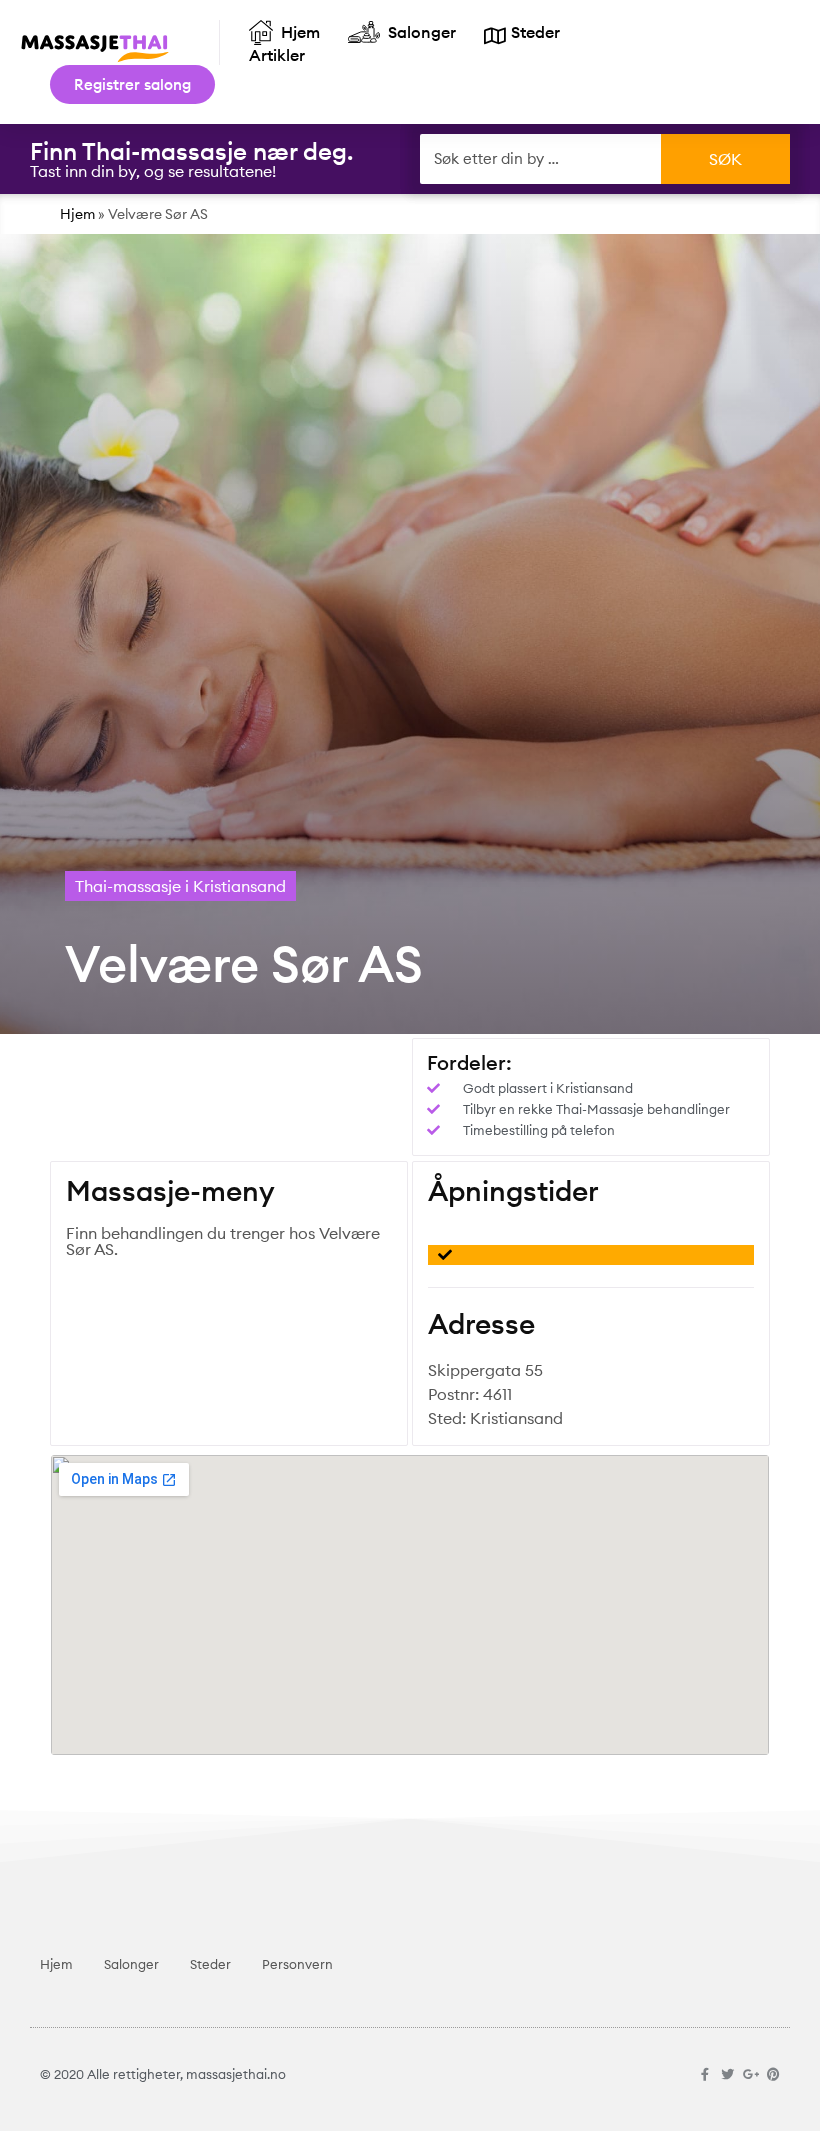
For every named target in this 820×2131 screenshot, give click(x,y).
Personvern (297, 1964)
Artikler (277, 55)
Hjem (77, 214)
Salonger (131, 1964)
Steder (210, 1964)
